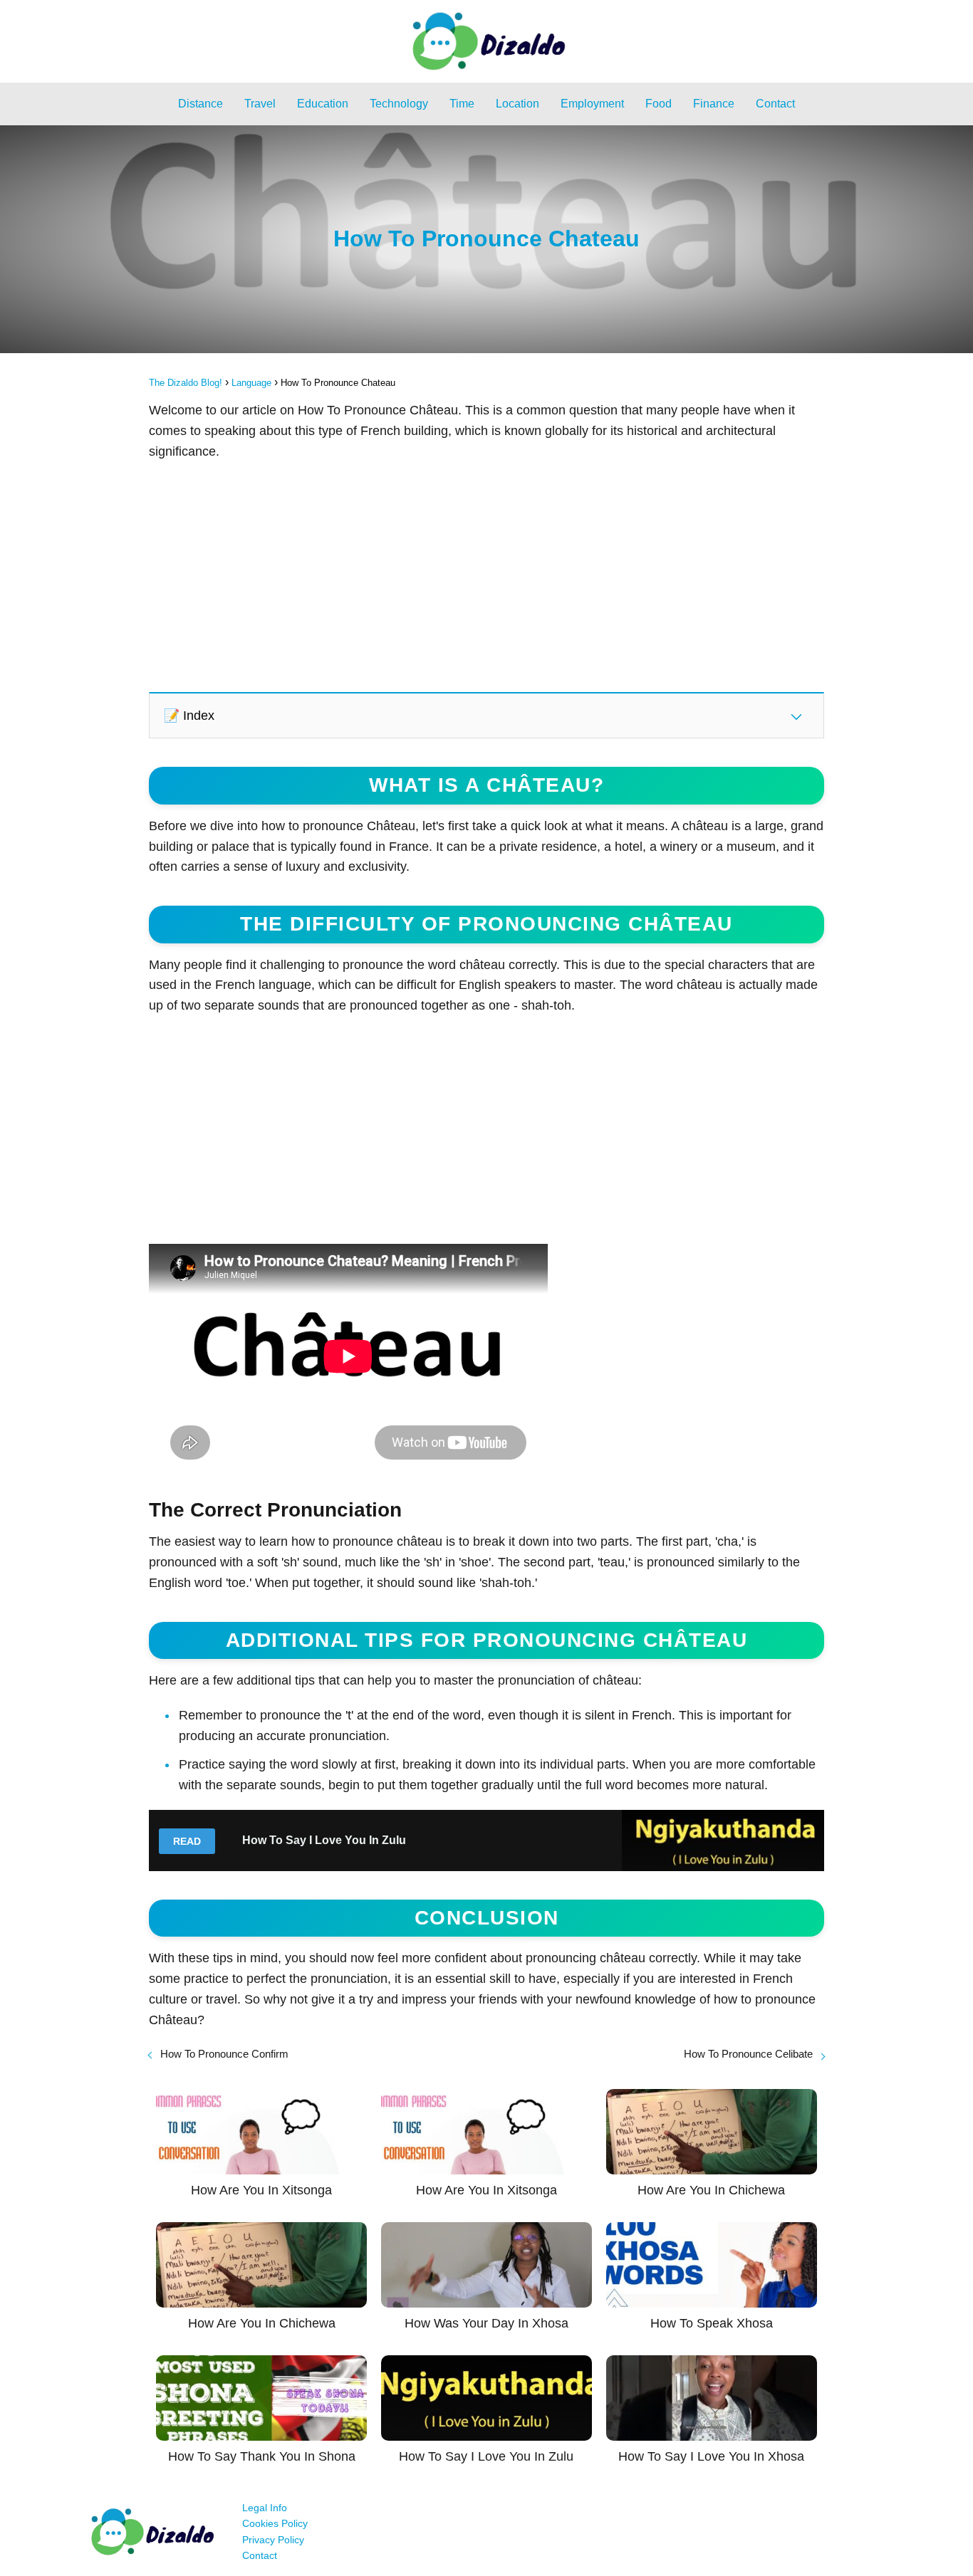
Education (323, 104)
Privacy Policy (273, 2540)
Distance (201, 104)
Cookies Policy (275, 2523)
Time (462, 104)
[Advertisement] (486, 575)
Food (659, 104)
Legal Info (265, 2508)
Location (517, 104)
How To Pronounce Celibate (748, 2054)
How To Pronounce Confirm (224, 2054)
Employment (592, 104)
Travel (260, 104)
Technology (399, 104)
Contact (775, 104)
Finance (714, 104)
